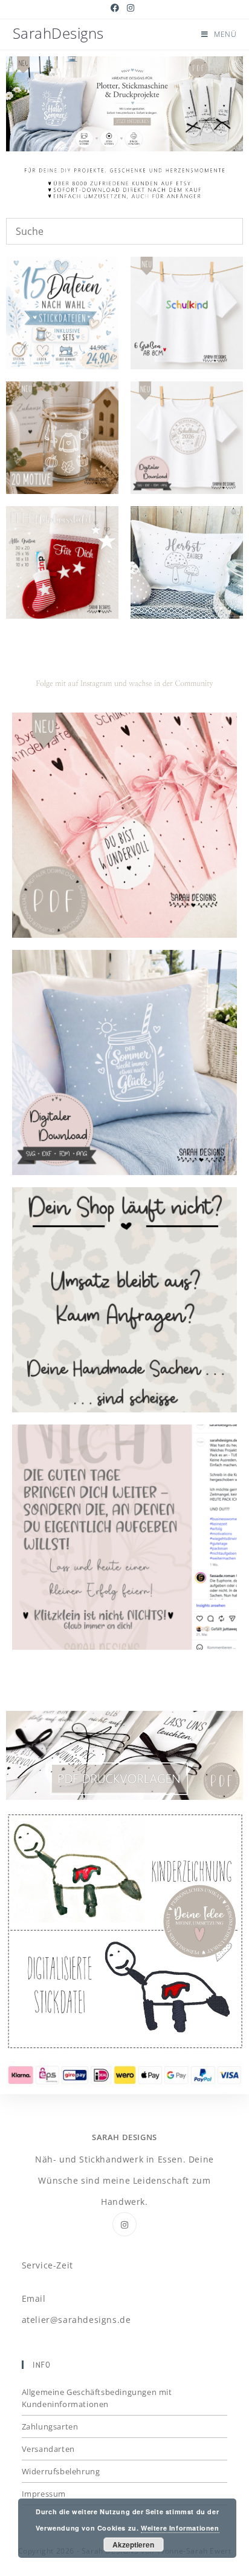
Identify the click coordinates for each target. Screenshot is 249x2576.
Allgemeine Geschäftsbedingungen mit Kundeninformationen (97, 2398)
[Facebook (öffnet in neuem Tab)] (117, 8)
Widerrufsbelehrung (61, 2471)
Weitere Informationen (180, 2528)
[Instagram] (124, 2224)
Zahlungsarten (50, 2426)
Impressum (44, 2494)
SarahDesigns (58, 33)
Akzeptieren (133, 2545)
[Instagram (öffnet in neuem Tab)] (131, 8)
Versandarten (48, 2449)
